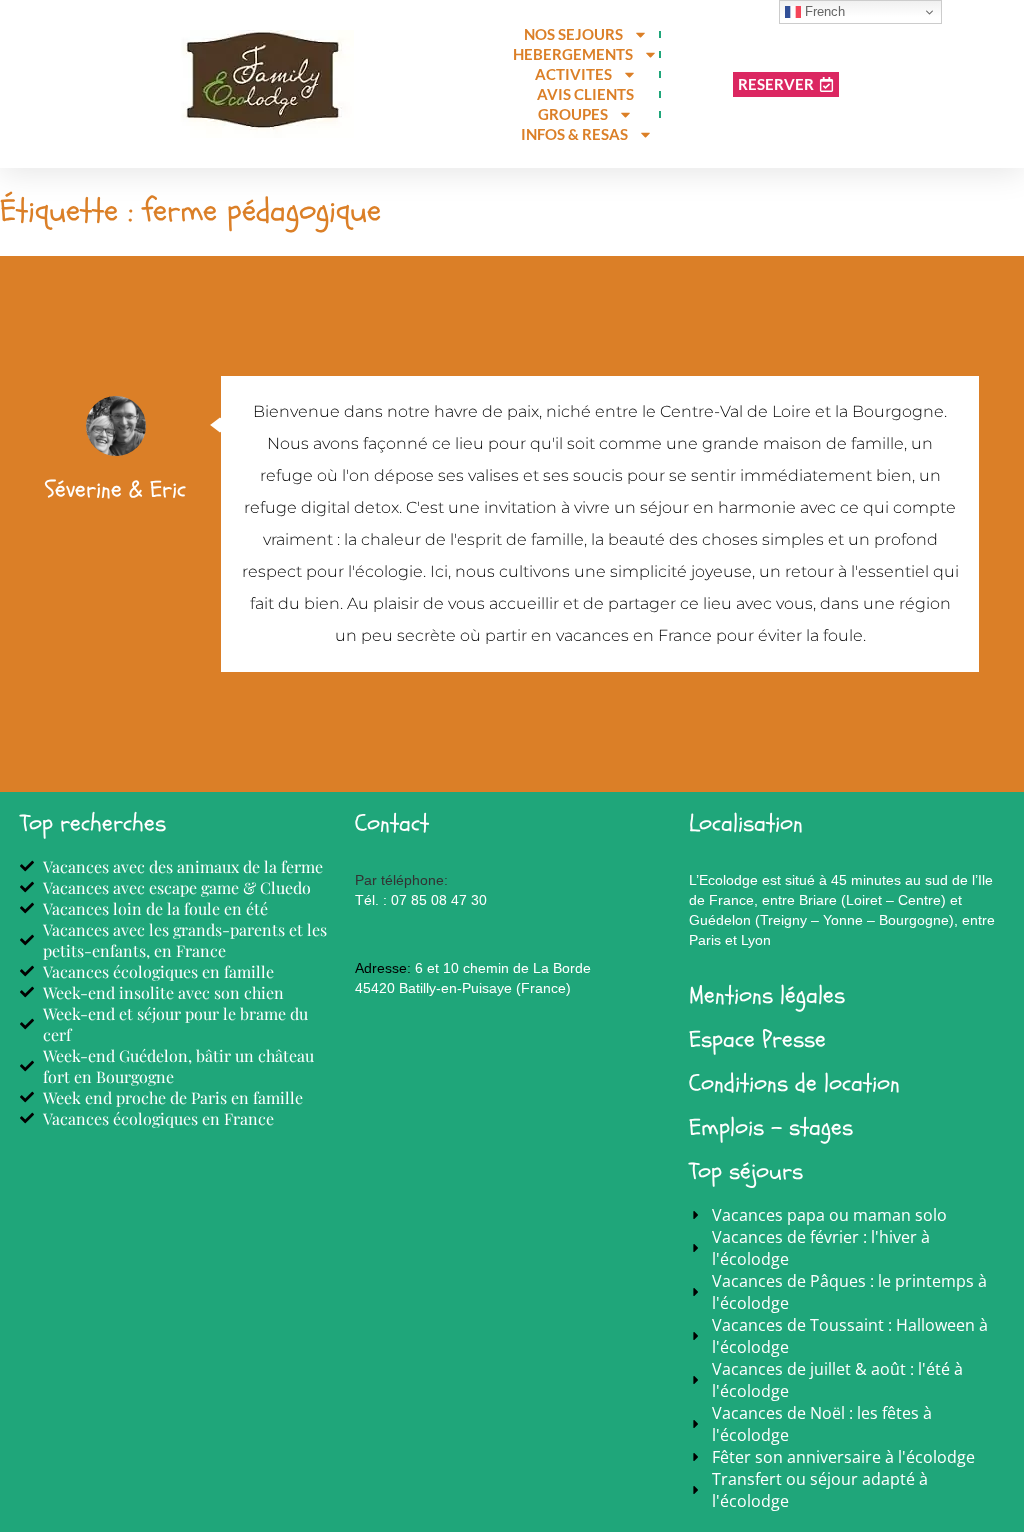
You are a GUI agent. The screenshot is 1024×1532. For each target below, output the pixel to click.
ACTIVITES (573, 74)
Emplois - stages (771, 1127)
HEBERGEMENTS (573, 54)
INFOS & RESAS (574, 134)
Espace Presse (757, 1039)
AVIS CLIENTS (585, 94)
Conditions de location (794, 1083)
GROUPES (573, 114)
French (823, 11)
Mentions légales (767, 995)
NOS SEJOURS (573, 34)
